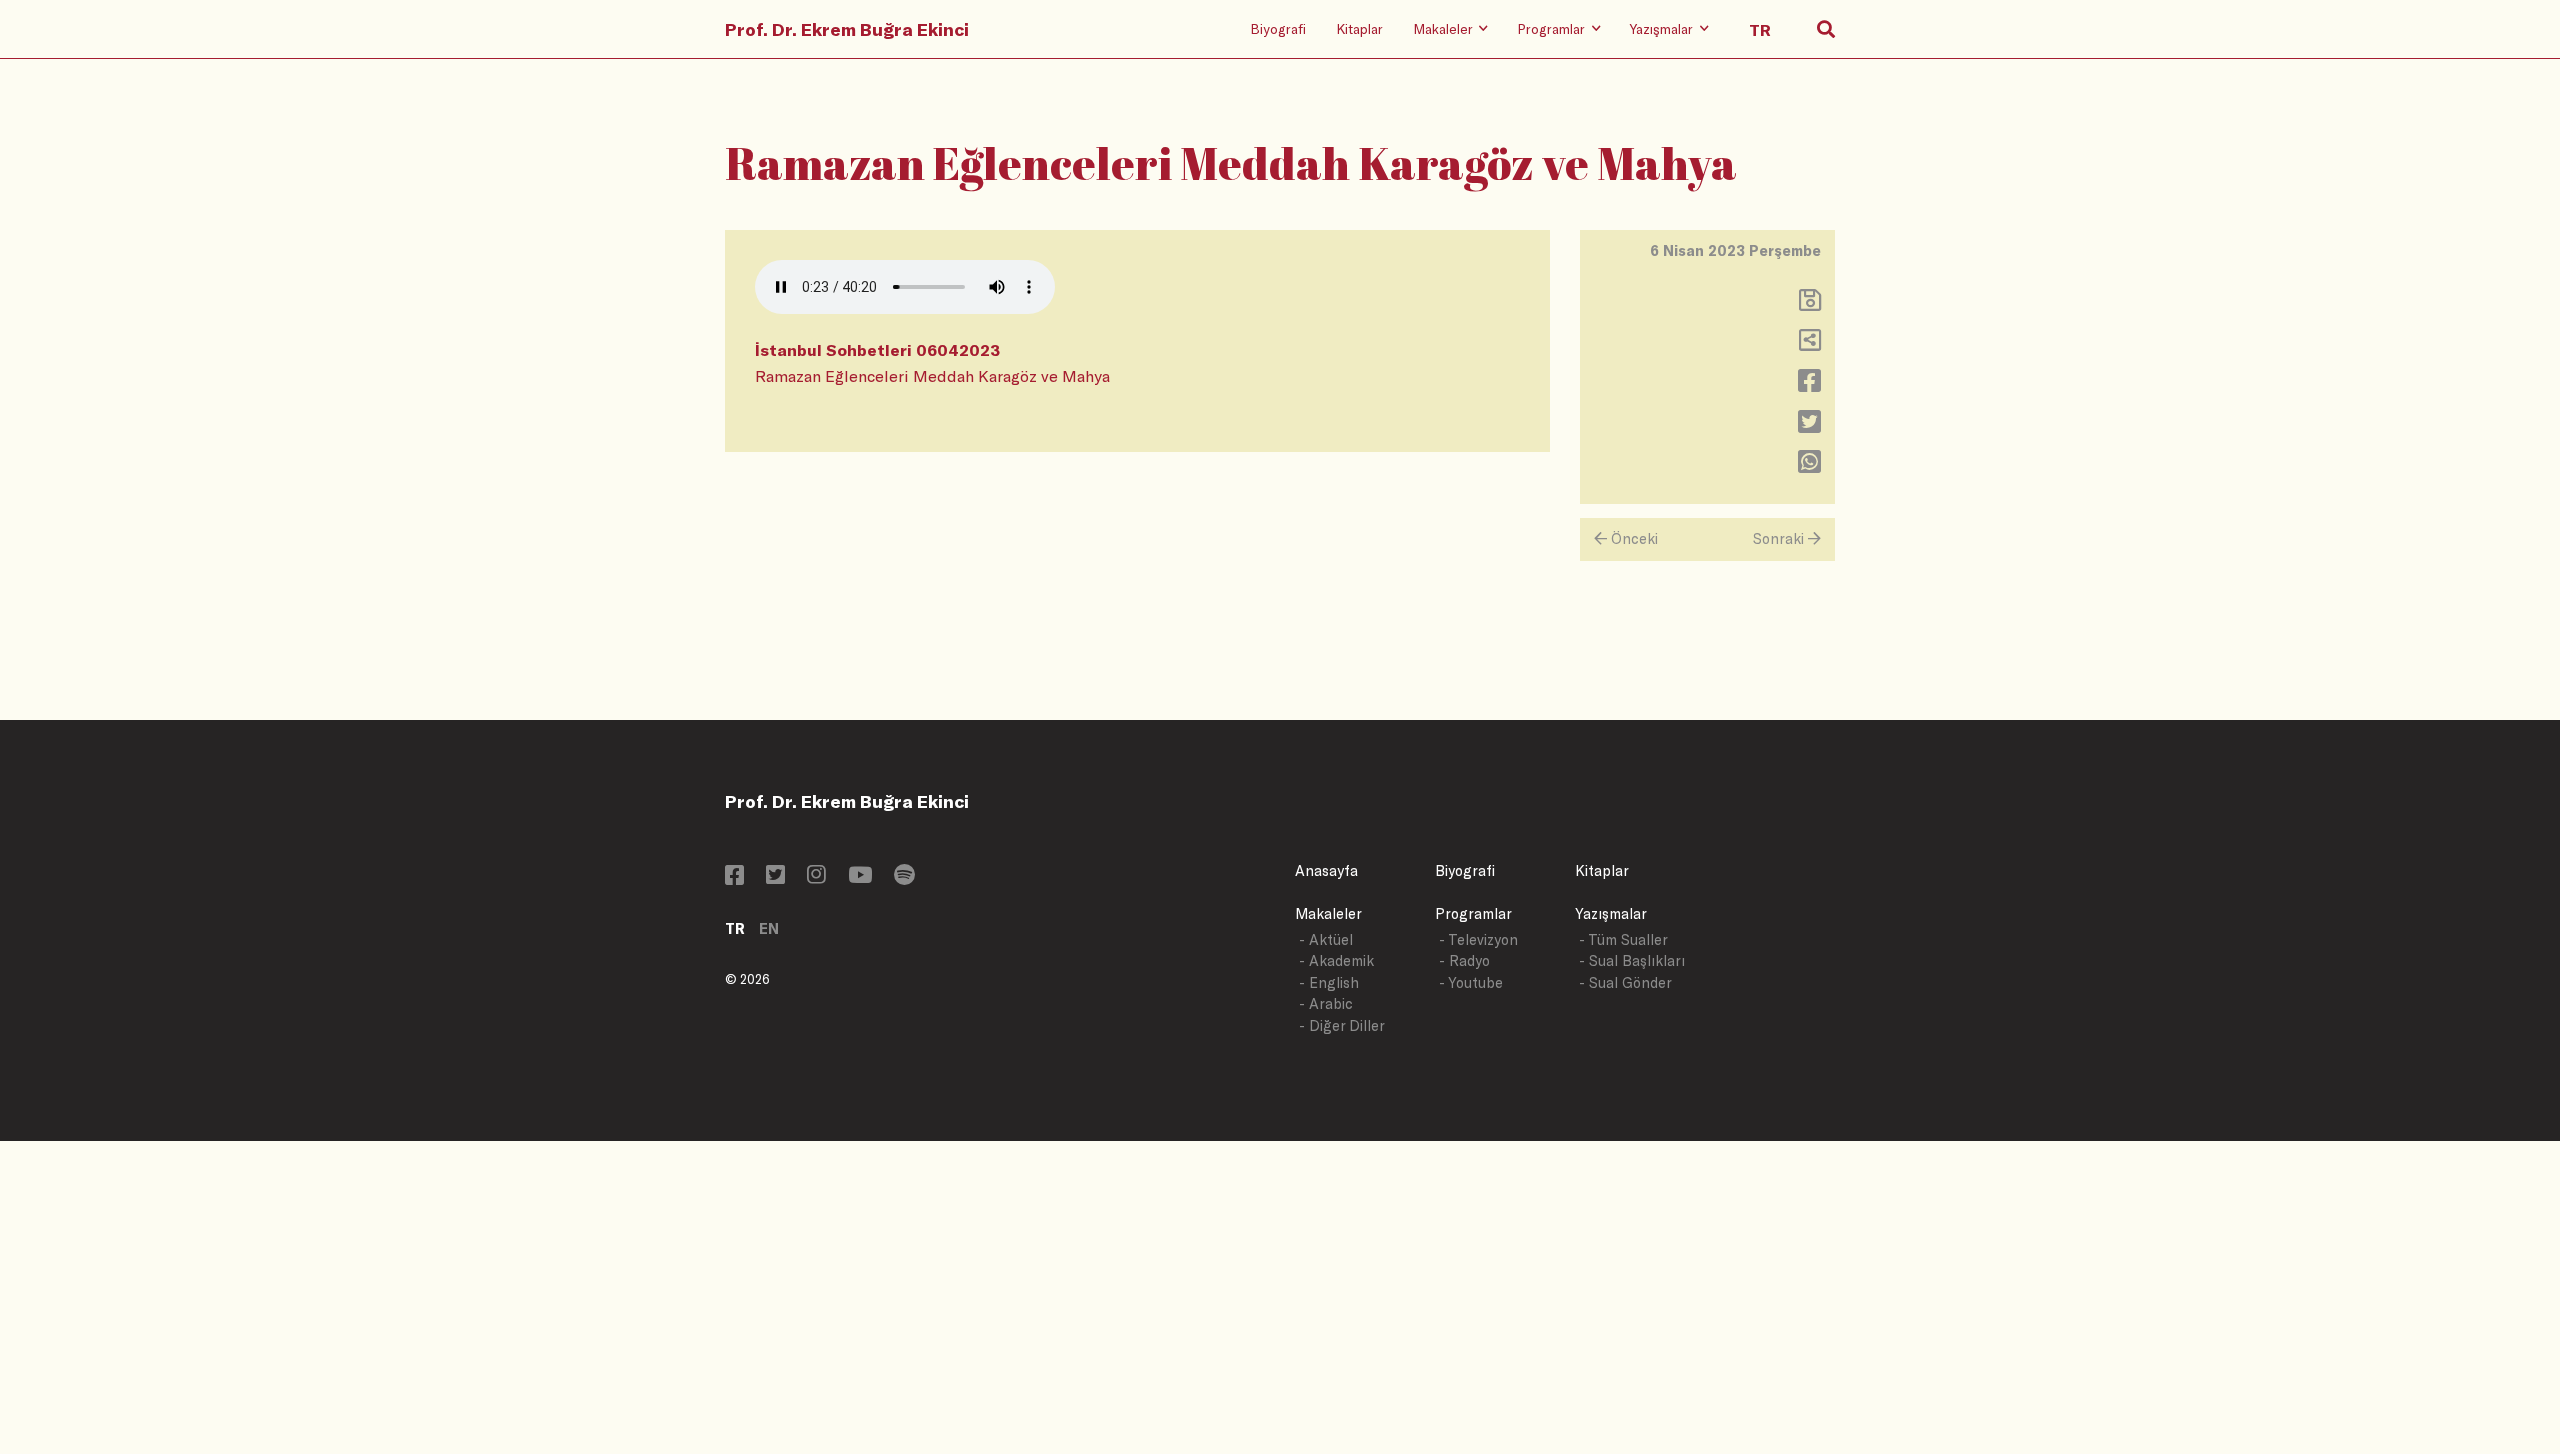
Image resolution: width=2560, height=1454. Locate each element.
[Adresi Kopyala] (1810, 344)
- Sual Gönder (1625, 982)
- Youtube (1471, 982)
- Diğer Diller (1342, 1025)
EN (769, 928)
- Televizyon (1478, 939)
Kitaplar (1359, 28)
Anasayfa (1326, 870)
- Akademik (1336, 960)
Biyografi (1278, 28)
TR (735, 928)
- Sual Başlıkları (1632, 960)
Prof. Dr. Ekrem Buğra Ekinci (847, 29)
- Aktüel (1326, 939)
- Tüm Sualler (1623, 939)
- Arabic (1326, 1003)
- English (1329, 982)
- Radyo (1464, 960)
